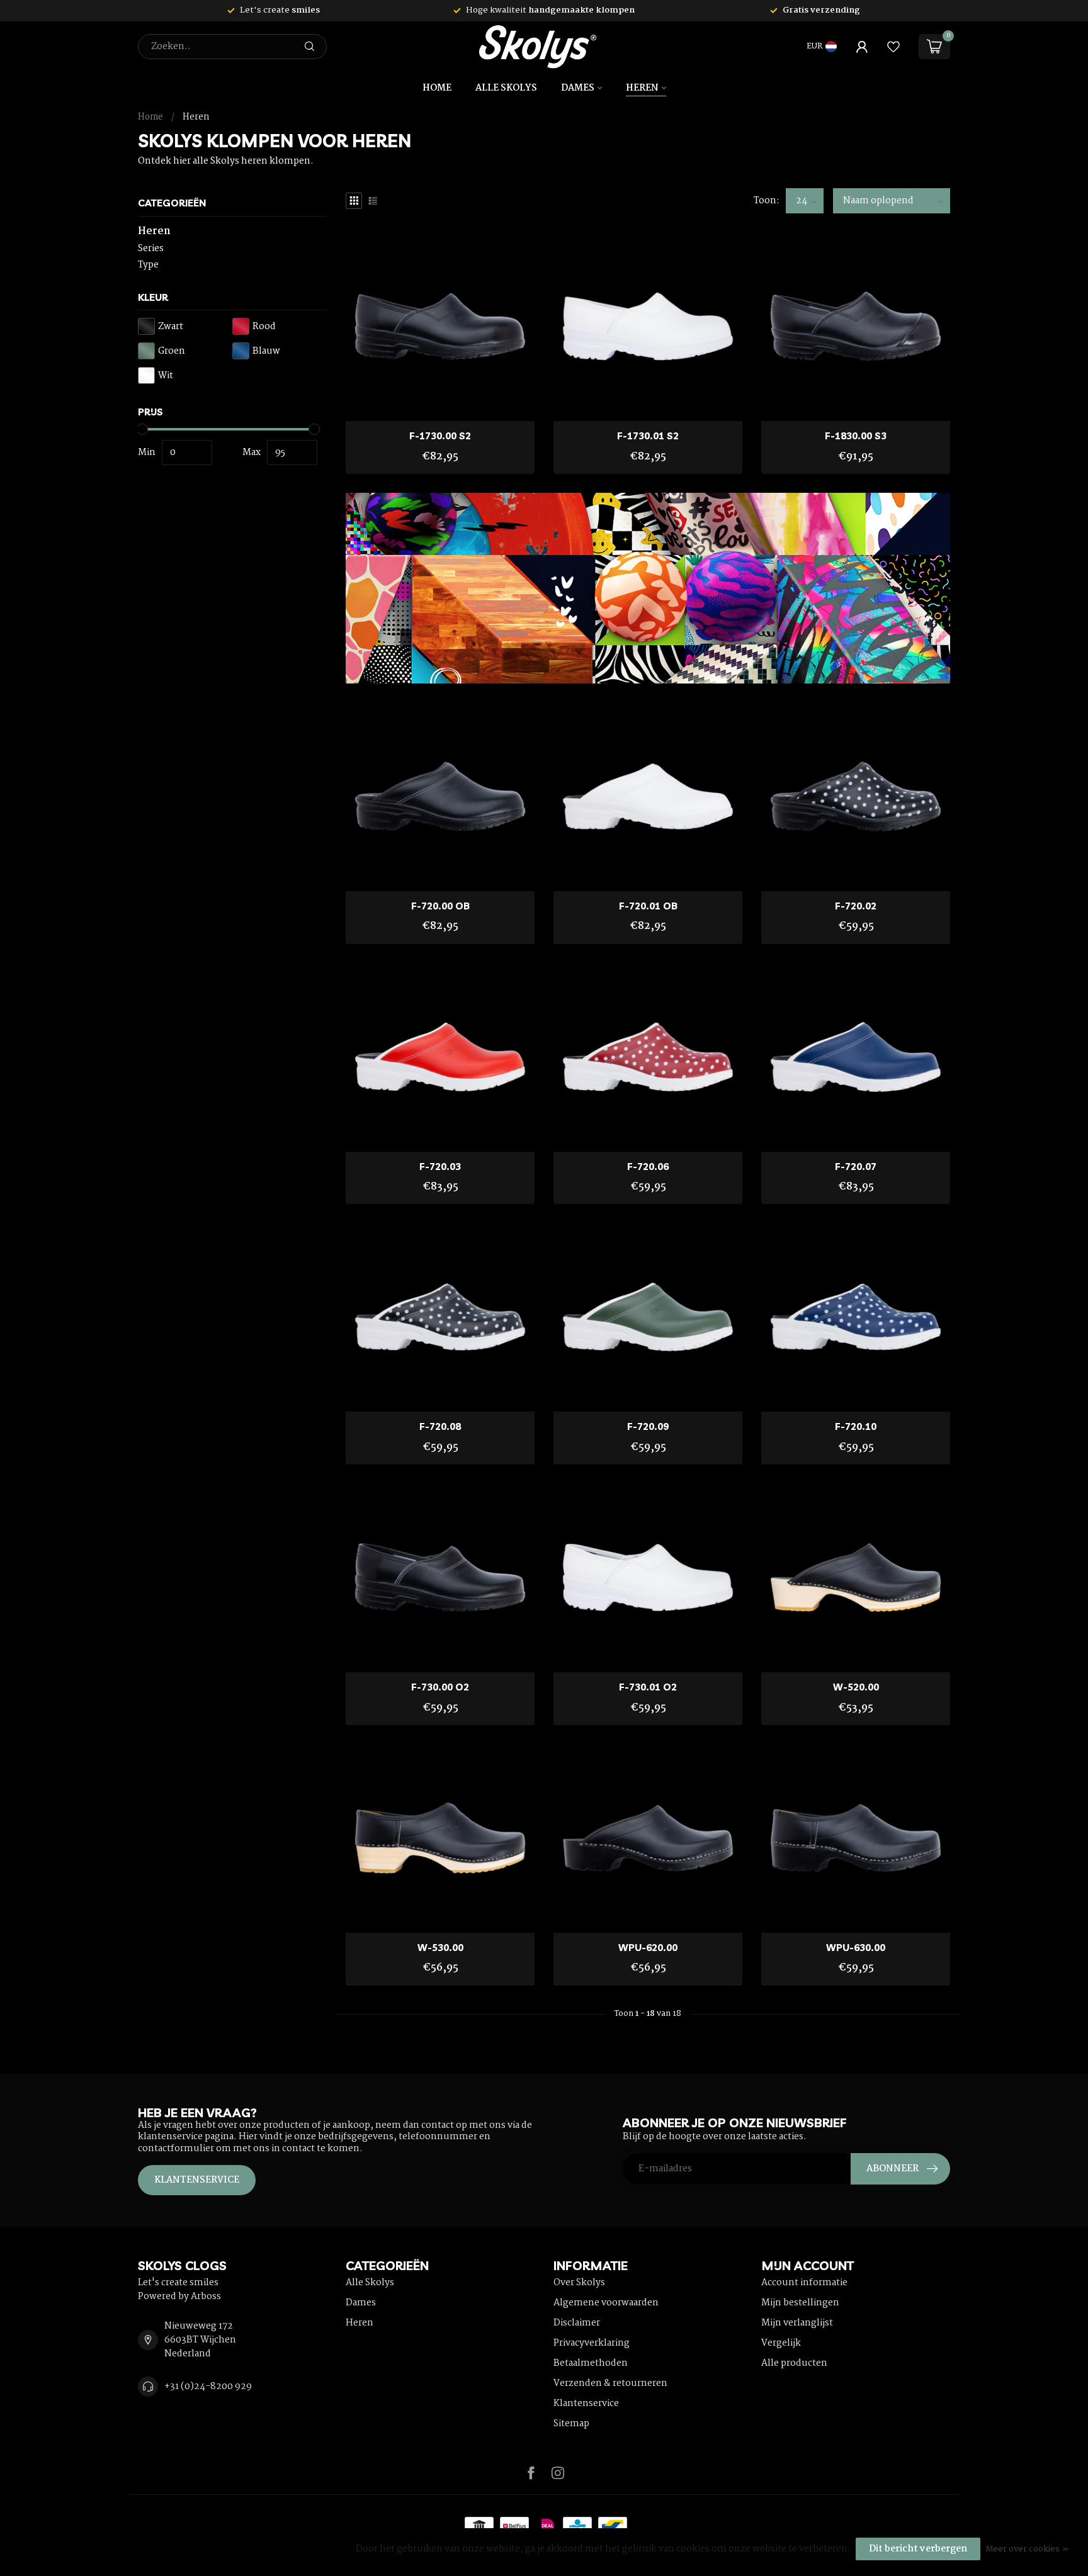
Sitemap (571, 2424)
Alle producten (794, 2363)
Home (437, 88)
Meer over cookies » (1027, 2549)
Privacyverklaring (592, 2343)
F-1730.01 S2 (648, 436)
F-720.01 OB (648, 906)
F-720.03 (440, 1167)
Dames (578, 88)
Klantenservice (197, 2180)
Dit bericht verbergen (918, 2549)
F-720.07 (856, 1167)
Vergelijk (781, 2343)
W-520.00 (856, 1687)
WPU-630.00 (856, 1948)
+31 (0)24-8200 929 (208, 2387)
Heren (642, 88)
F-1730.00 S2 (440, 436)
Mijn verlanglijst (797, 2323)
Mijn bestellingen (800, 2303)
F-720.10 (856, 1427)
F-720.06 (648, 1167)
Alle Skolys (506, 88)
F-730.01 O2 (648, 1687)
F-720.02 (856, 906)
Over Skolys (579, 2283)
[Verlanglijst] (893, 47)
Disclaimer (577, 2323)
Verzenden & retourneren (610, 2383)
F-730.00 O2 (440, 1687)
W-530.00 (440, 1948)
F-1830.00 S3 (856, 436)
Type (148, 265)
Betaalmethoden (591, 2363)
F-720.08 (440, 1427)
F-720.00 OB (440, 906)
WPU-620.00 (648, 1948)
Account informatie (804, 2283)
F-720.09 (648, 1427)
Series (151, 249)
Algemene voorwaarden (606, 2303)
